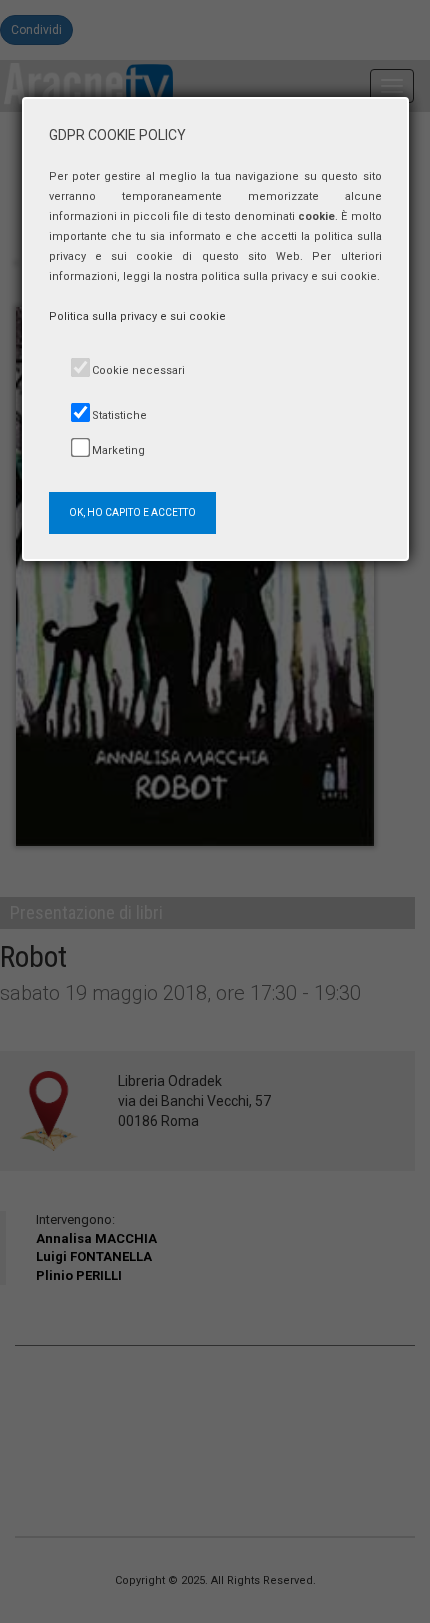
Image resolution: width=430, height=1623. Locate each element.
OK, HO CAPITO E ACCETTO (132, 512)
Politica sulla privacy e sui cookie (137, 316)
